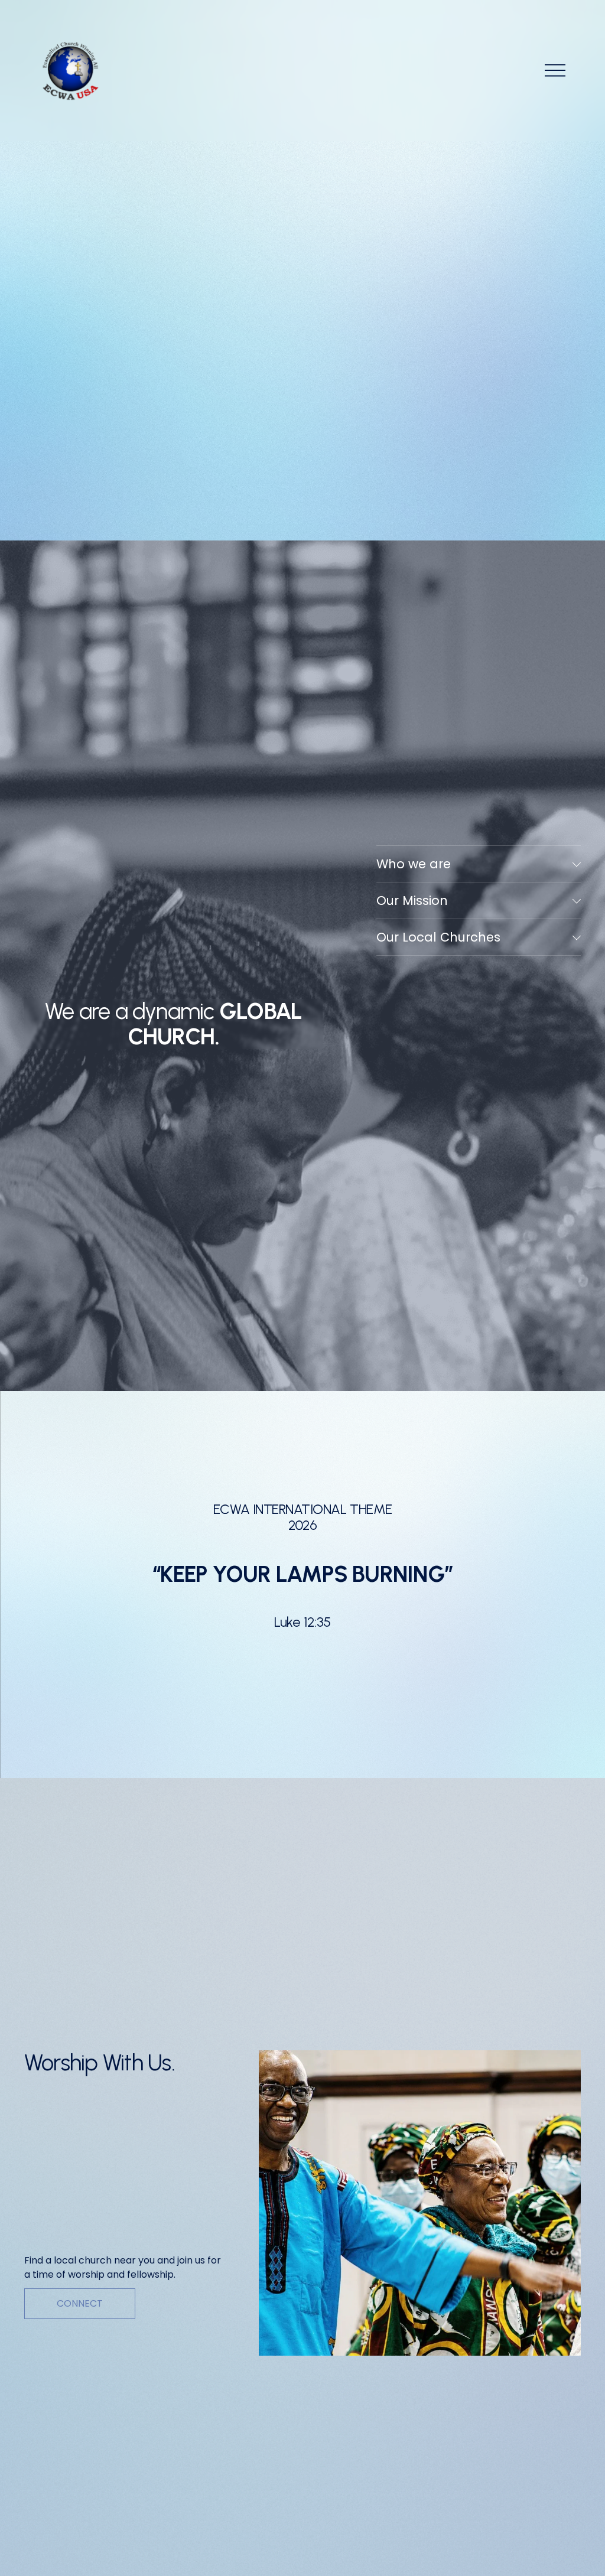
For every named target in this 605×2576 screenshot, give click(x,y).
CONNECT (80, 2303)
